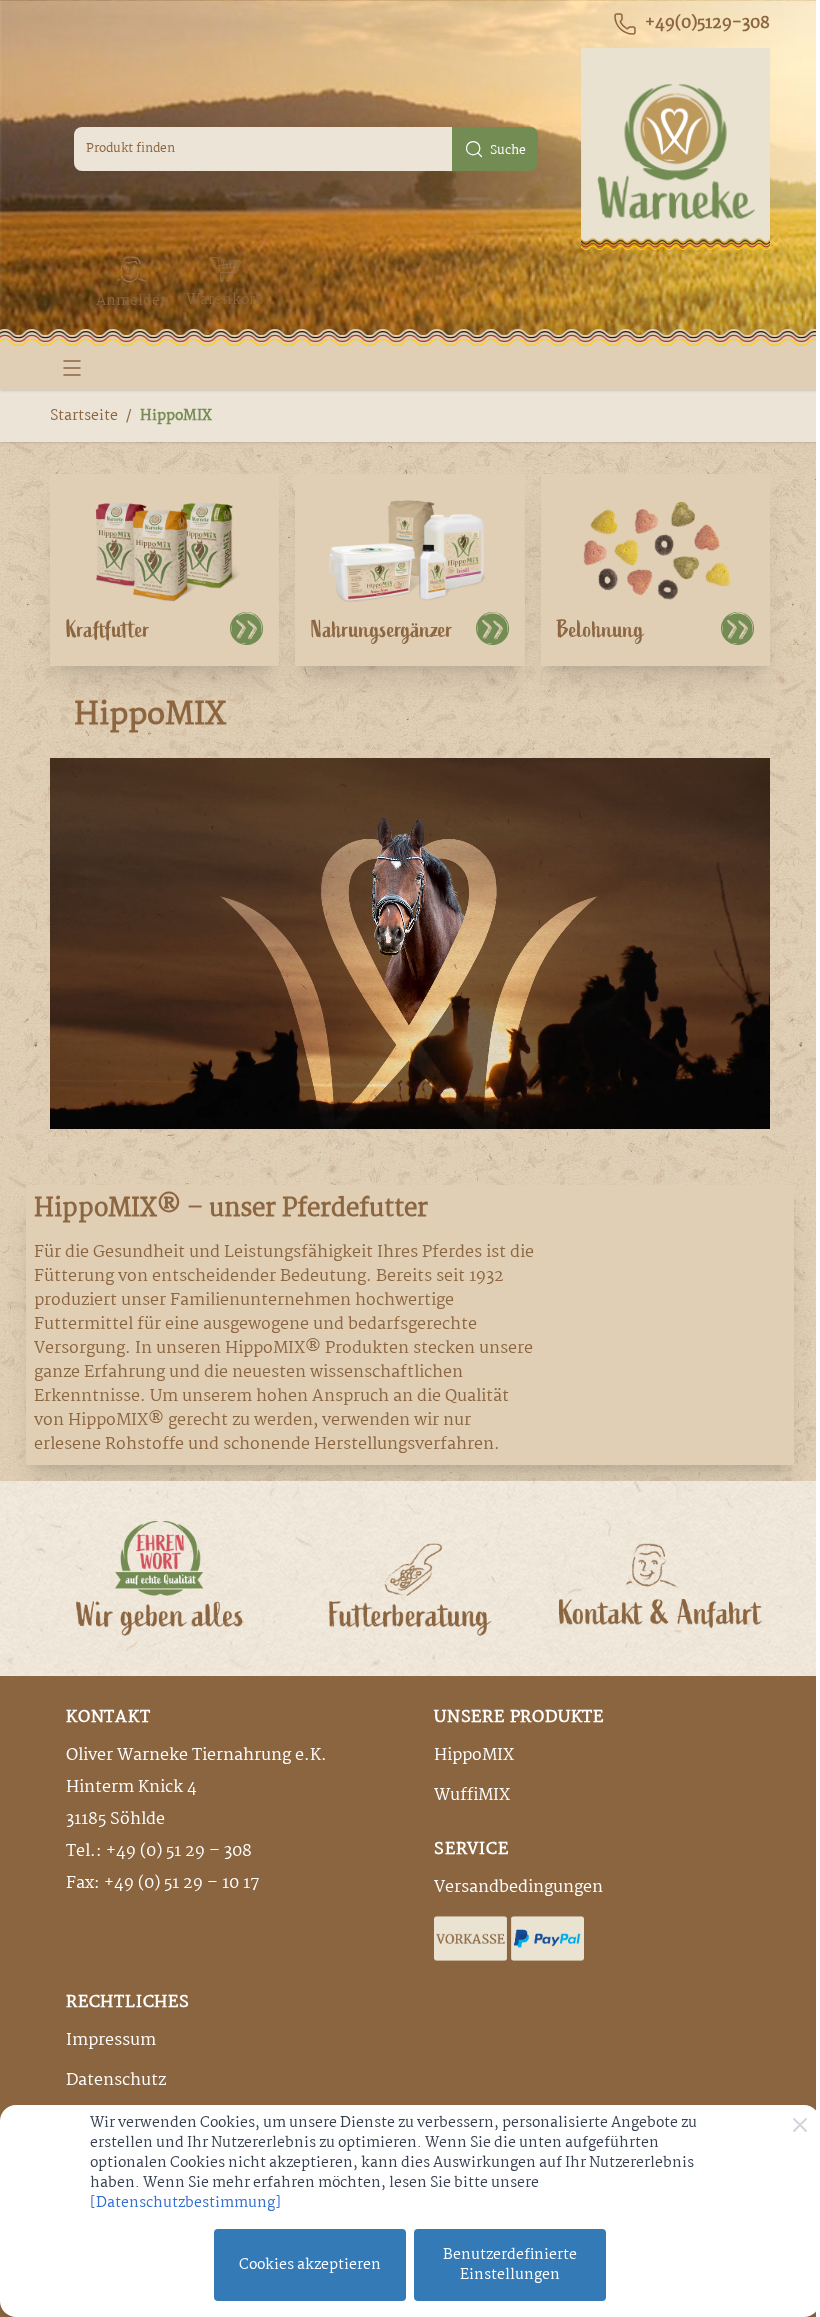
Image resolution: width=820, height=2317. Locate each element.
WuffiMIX (472, 1795)
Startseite (84, 416)
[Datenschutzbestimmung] (185, 2203)
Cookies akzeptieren (310, 2265)
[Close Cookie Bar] (800, 2125)
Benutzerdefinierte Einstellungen (510, 2265)
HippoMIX (176, 416)
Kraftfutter (108, 630)
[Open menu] (72, 368)
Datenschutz (116, 2080)
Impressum (111, 2040)
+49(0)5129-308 (707, 24)
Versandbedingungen (518, 1887)
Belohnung (600, 630)
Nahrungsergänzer (382, 630)
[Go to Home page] (675, 149)
